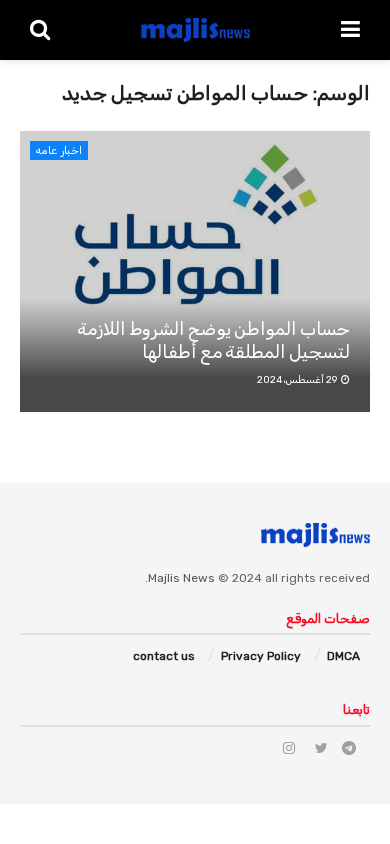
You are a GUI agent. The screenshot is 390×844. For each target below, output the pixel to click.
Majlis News (181, 578)
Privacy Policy (261, 656)
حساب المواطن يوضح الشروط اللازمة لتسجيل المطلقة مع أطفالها (213, 340)
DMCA (343, 656)
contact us (164, 656)
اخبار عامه (59, 150)
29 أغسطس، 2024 (298, 380)
